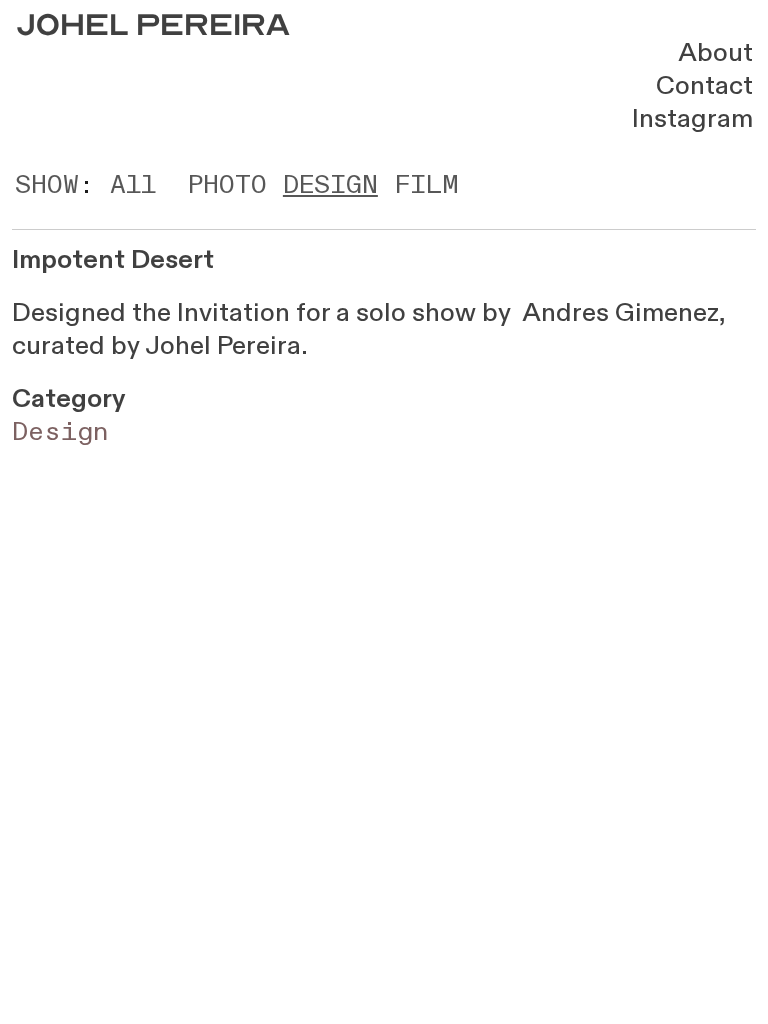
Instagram (692, 118)
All (133, 184)
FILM (426, 184)
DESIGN (330, 184)
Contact (704, 85)
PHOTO (227, 184)
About (715, 52)
